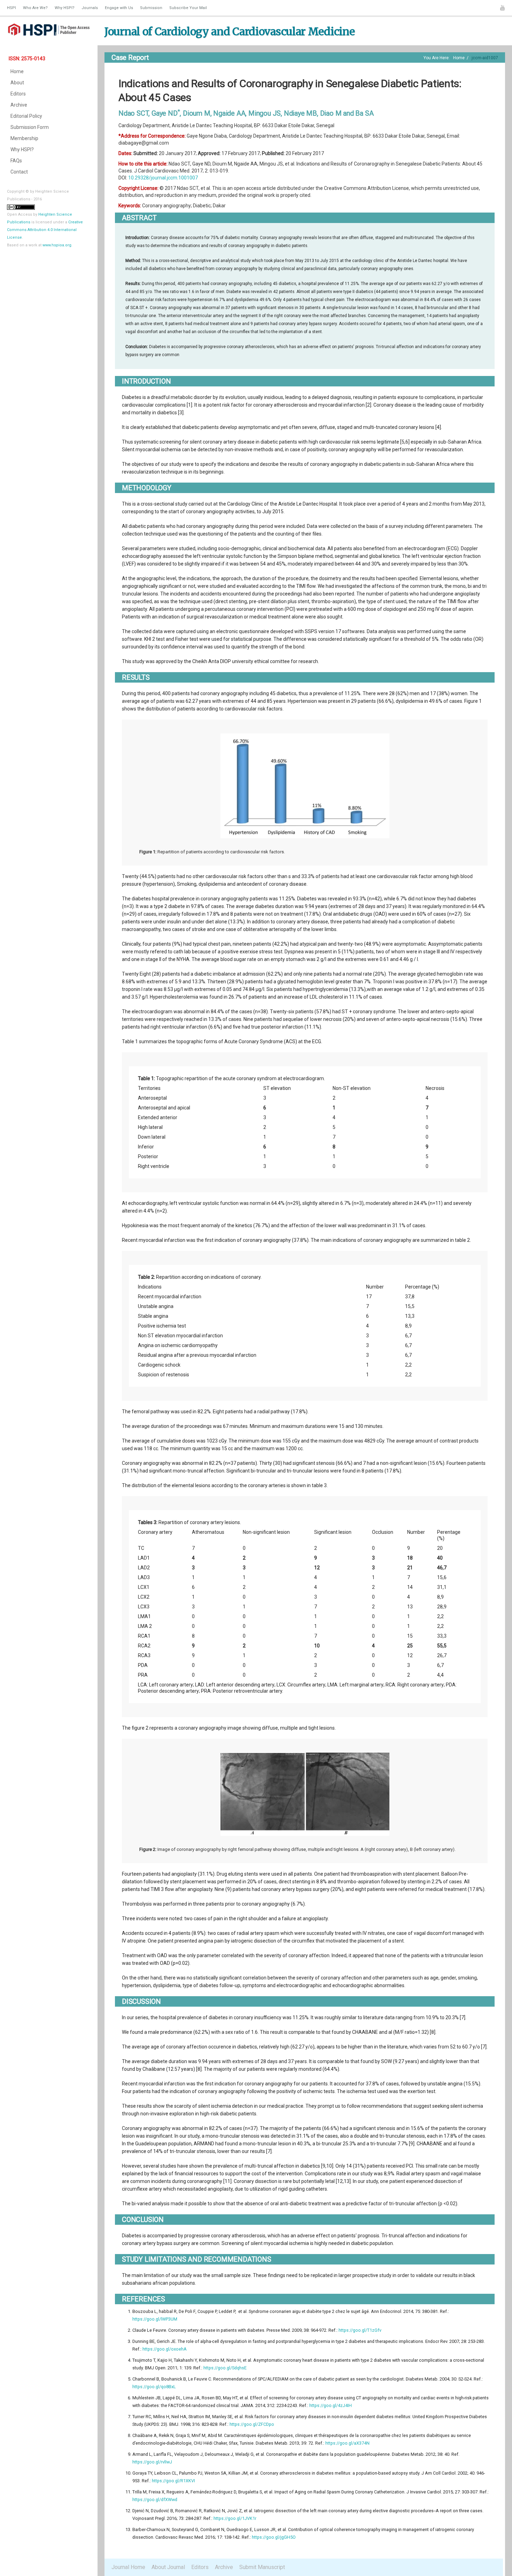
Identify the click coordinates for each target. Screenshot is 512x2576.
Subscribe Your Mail (188, 8)
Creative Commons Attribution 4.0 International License (45, 230)
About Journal (168, 2567)
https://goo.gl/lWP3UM (155, 2319)
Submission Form (30, 127)
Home (17, 71)
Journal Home (128, 2567)
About (17, 83)
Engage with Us (119, 8)
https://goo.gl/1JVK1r (235, 2518)
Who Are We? (35, 8)
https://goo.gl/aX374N (347, 2443)
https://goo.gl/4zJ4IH (331, 2405)
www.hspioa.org (57, 245)
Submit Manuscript (262, 2567)
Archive (19, 105)
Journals (90, 8)
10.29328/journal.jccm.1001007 (163, 178)
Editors (18, 94)
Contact (19, 172)
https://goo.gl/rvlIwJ (152, 2462)
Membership (24, 138)
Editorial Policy (26, 116)
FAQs (16, 161)
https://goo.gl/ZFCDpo (252, 2424)
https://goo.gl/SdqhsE (225, 2368)
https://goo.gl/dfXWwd (155, 2500)
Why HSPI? (65, 8)
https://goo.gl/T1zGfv (360, 2330)
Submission (151, 8)
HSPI (11, 8)
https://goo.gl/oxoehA (165, 2349)
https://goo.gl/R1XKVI (173, 2481)
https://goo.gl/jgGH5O (274, 2537)
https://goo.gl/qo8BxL (154, 2387)
